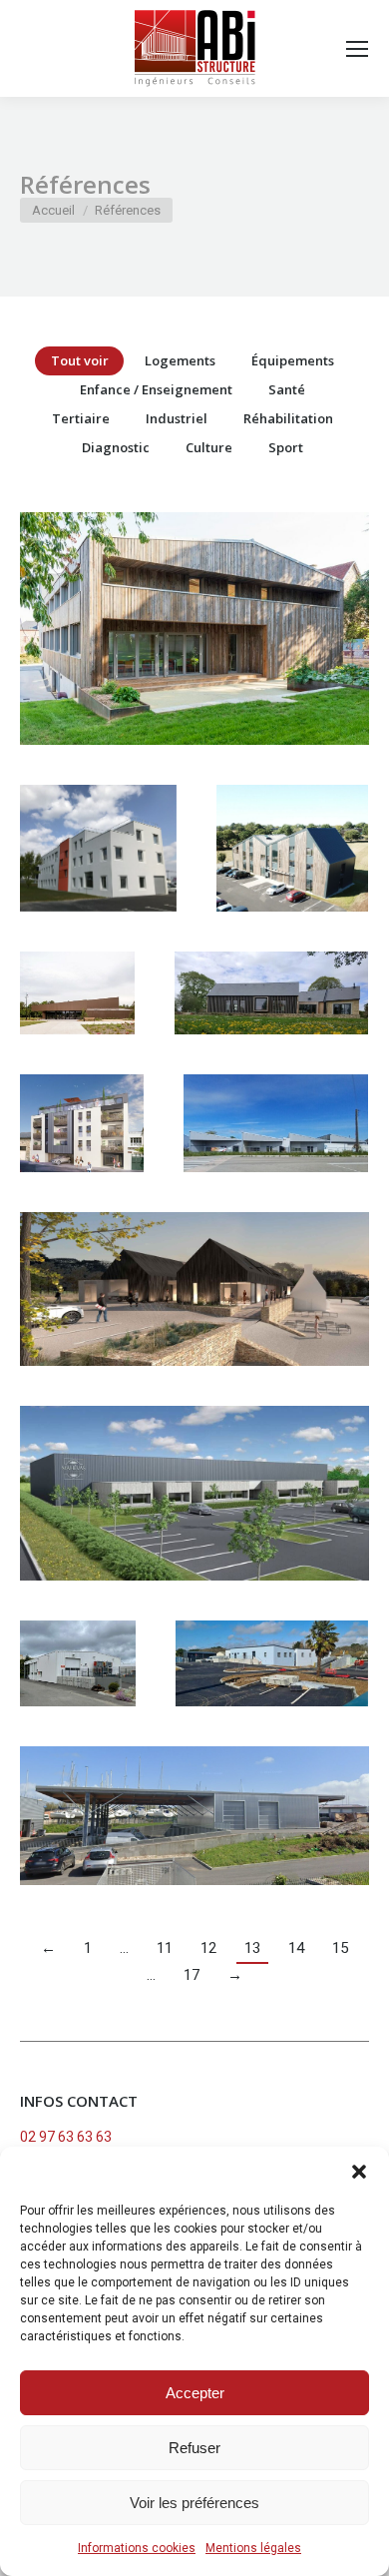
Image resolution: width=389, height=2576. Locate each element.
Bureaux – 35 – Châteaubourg (195, 661)
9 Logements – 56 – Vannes (94, 1155)
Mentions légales (253, 2548)
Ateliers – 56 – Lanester (84, 1695)
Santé (287, 389)
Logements (180, 360)
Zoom (168, 609)
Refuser (194, 2448)
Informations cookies (137, 2548)
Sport (286, 447)
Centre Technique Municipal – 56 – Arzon (195, 1848)
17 (192, 1975)
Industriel (177, 418)
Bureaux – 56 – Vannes (292, 881)
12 (208, 1948)
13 (252, 1948)
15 (340, 1948)
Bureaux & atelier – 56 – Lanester (99, 881)
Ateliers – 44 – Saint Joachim (276, 1155)
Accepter (195, 2393)
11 (165, 1948)
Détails (221, 609)
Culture (209, 447)
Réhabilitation (288, 418)
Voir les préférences (194, 2503)
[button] (359, 2172)
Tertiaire (81, 418)
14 (296, 1948)
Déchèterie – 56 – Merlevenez (272, 1695)
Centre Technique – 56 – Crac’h (194, 1321)
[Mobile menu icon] (357, 49)
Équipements (293, 360)
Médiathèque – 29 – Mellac (272, 1025)
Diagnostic (116, 447)
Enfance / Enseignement (156, 389)
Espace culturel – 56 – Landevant (92, 1025)
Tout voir (80, 360)
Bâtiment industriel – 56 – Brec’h (194, 1526)
